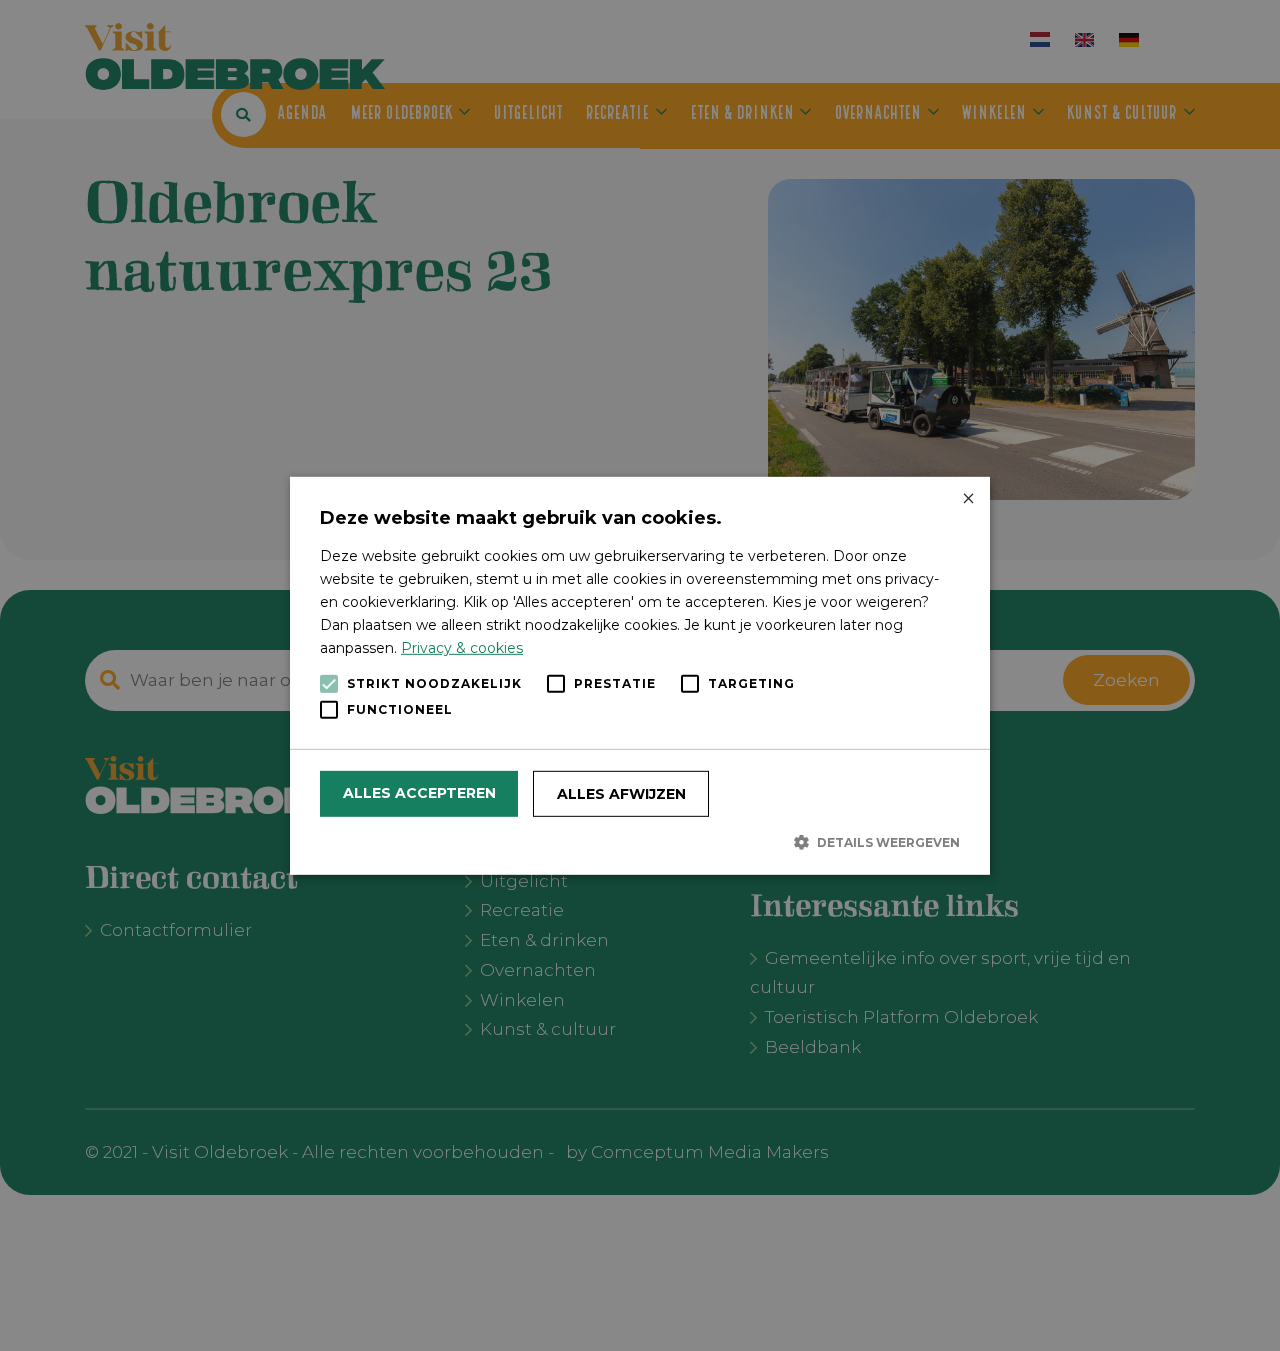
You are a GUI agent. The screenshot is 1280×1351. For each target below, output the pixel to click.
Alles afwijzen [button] (621, 794)
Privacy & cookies (462, 648)
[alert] (640, 675)
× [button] (967, 498)
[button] (640, 842)
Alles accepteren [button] (419, 793)
